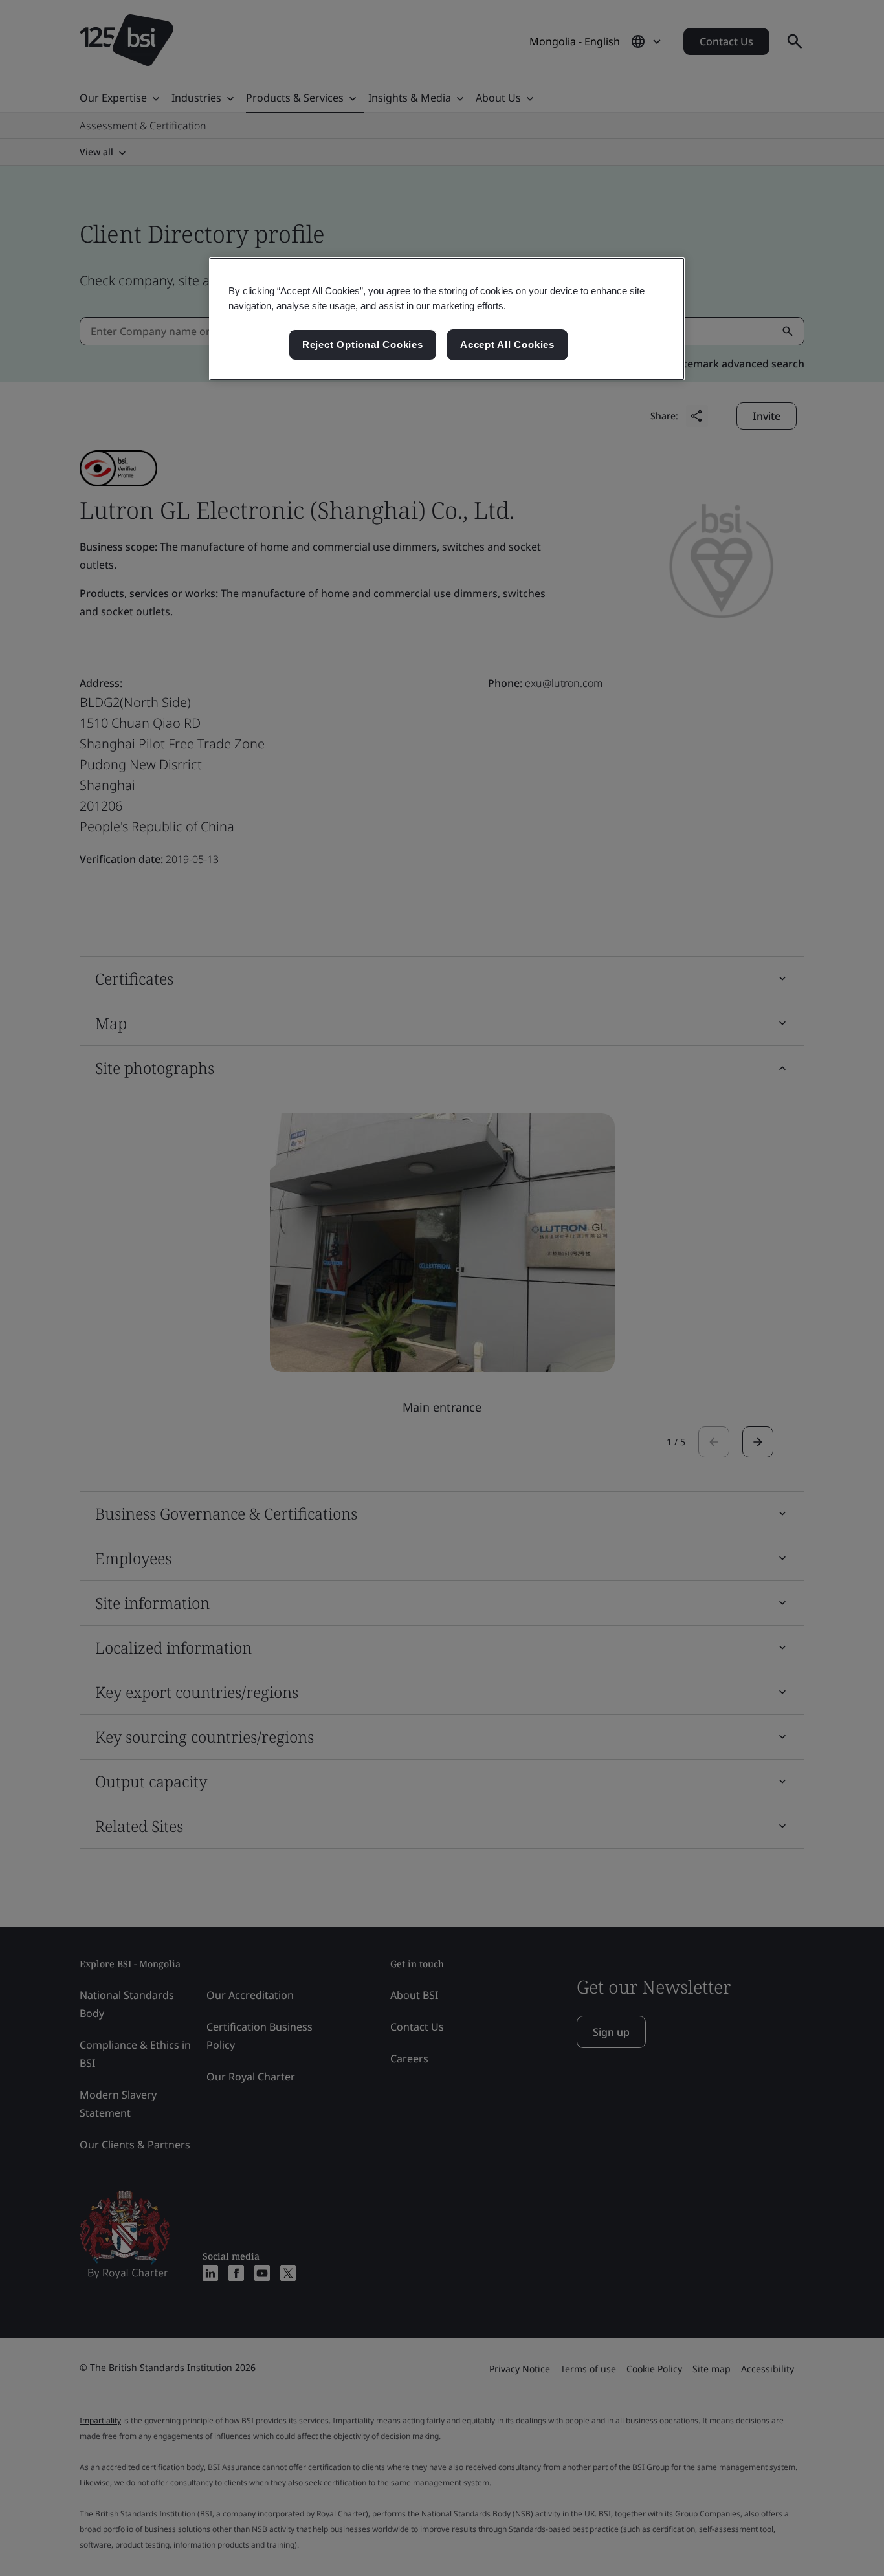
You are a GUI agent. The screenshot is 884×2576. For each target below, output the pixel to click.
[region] (447, 319)
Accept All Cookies (507, 344)
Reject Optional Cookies (363, 344)
